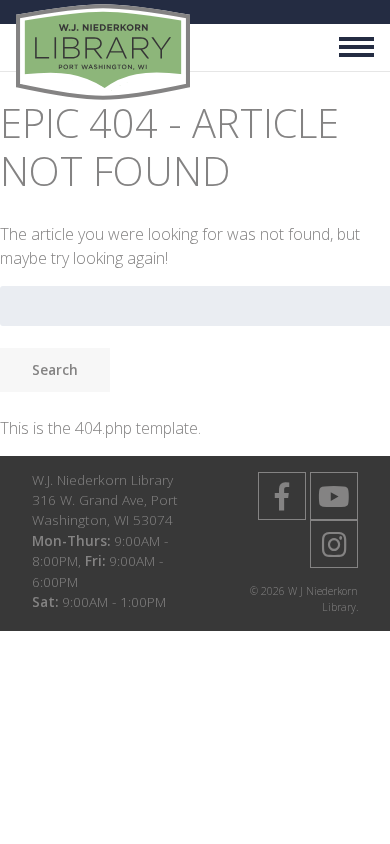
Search (55, 369)
